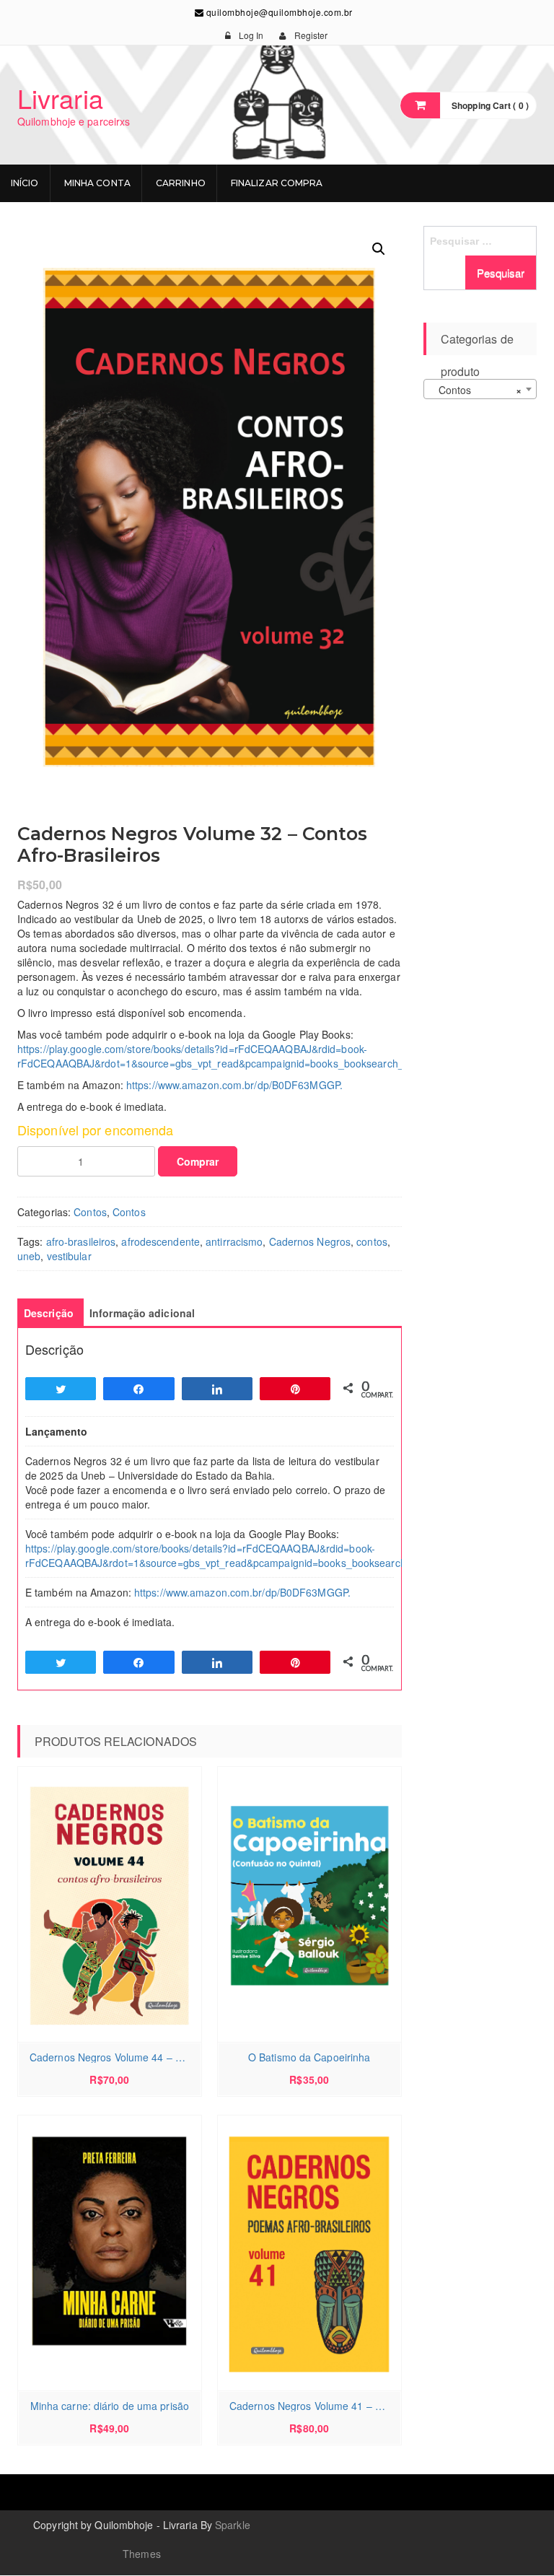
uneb (29, 1256)
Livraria (60, 98)
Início (25, 183)
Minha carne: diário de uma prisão (110, 2406)
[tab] (49, 1313)
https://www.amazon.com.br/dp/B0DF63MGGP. (234, 1085)
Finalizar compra (277, 183)
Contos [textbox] (476, 390)
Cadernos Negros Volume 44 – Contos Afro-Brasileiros (113, 2057)
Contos (90, 1212)
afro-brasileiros (81, 1241)
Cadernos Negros (310, 1241)
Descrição (49, 1313)
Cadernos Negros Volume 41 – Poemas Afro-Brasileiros (313, 2406)
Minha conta (97, 183)
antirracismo (234, 1241)
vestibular (69, 1256)
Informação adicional (142, 1313)
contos (372, 1241)
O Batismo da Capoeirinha (309, 2057)
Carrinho (181, 183)
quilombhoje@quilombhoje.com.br (278, 12)
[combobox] (480, 389)
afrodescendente (161, 1241)
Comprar (198, 1161)
